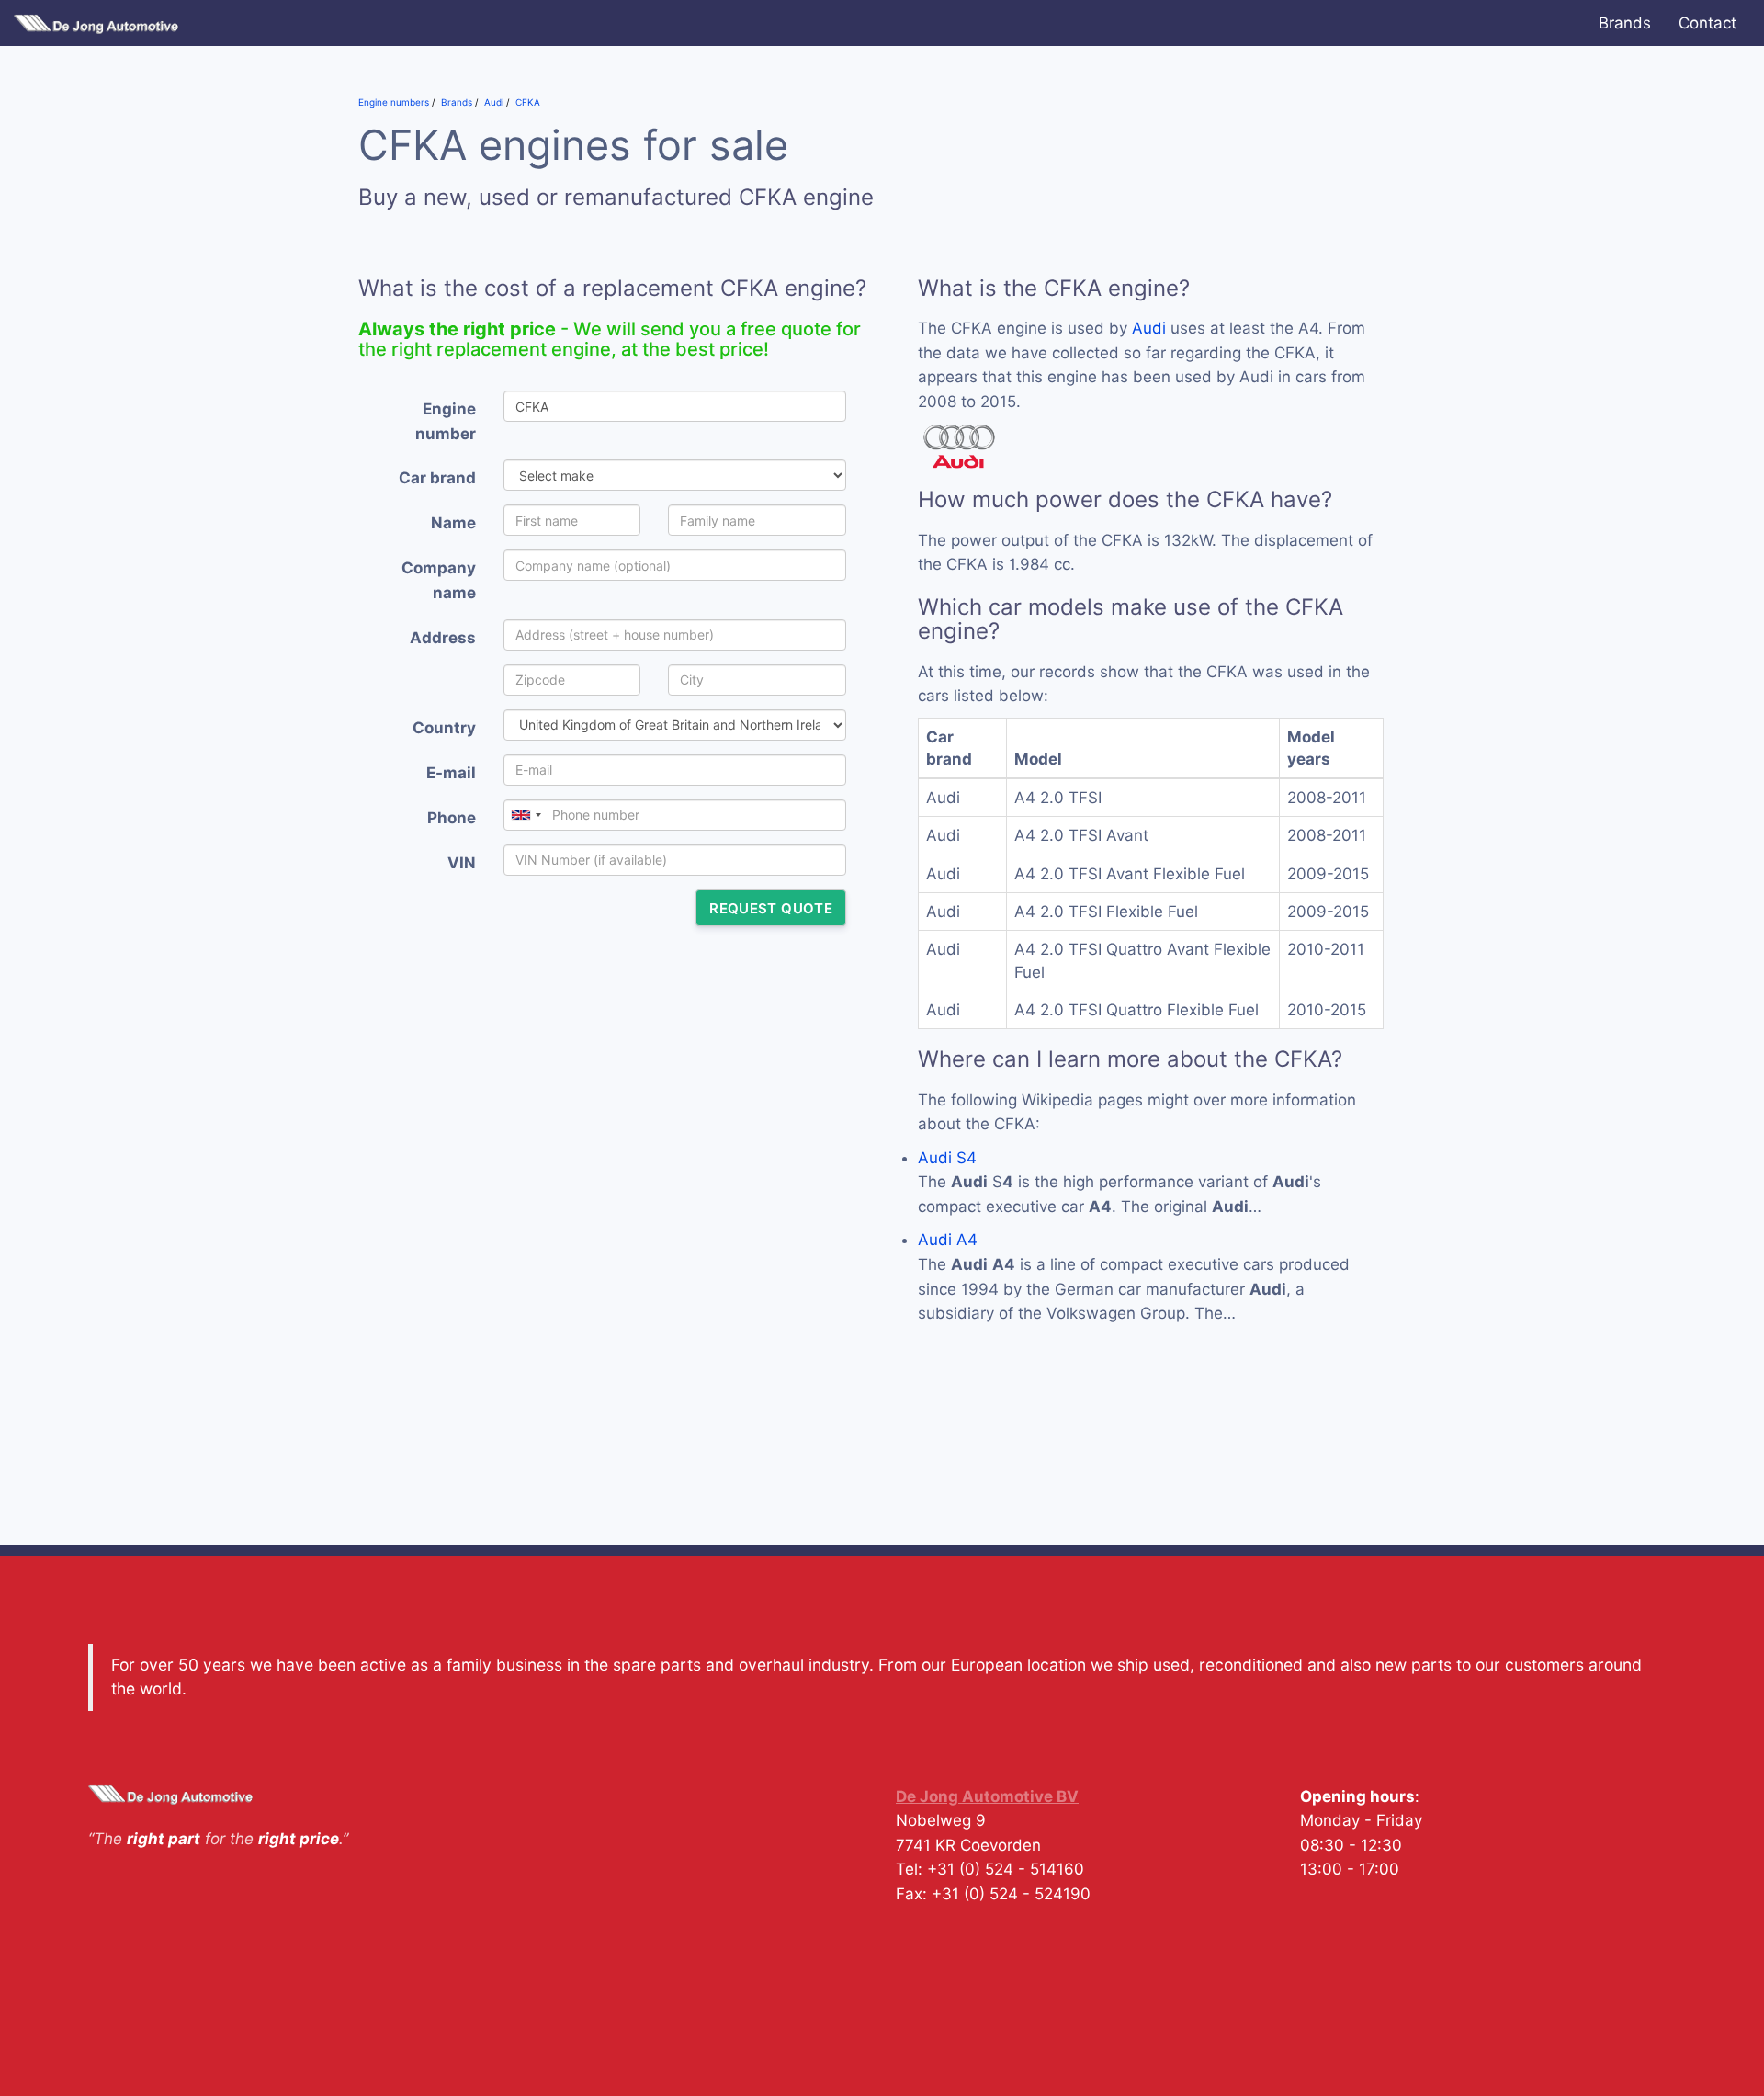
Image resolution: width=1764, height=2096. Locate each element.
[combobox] (526, 815)
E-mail (451, 773)
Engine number (446, 421)
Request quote (771, 908)
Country (444, 728)
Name (453, 523)
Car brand (437, 478)
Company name (439, 580)
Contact (1707, 23)
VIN (462, 863)
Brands (1625, 23)
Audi (1149, 328)
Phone (452, 818)
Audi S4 (947, 1158)
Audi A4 (948, 1240)
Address (443, 638)
